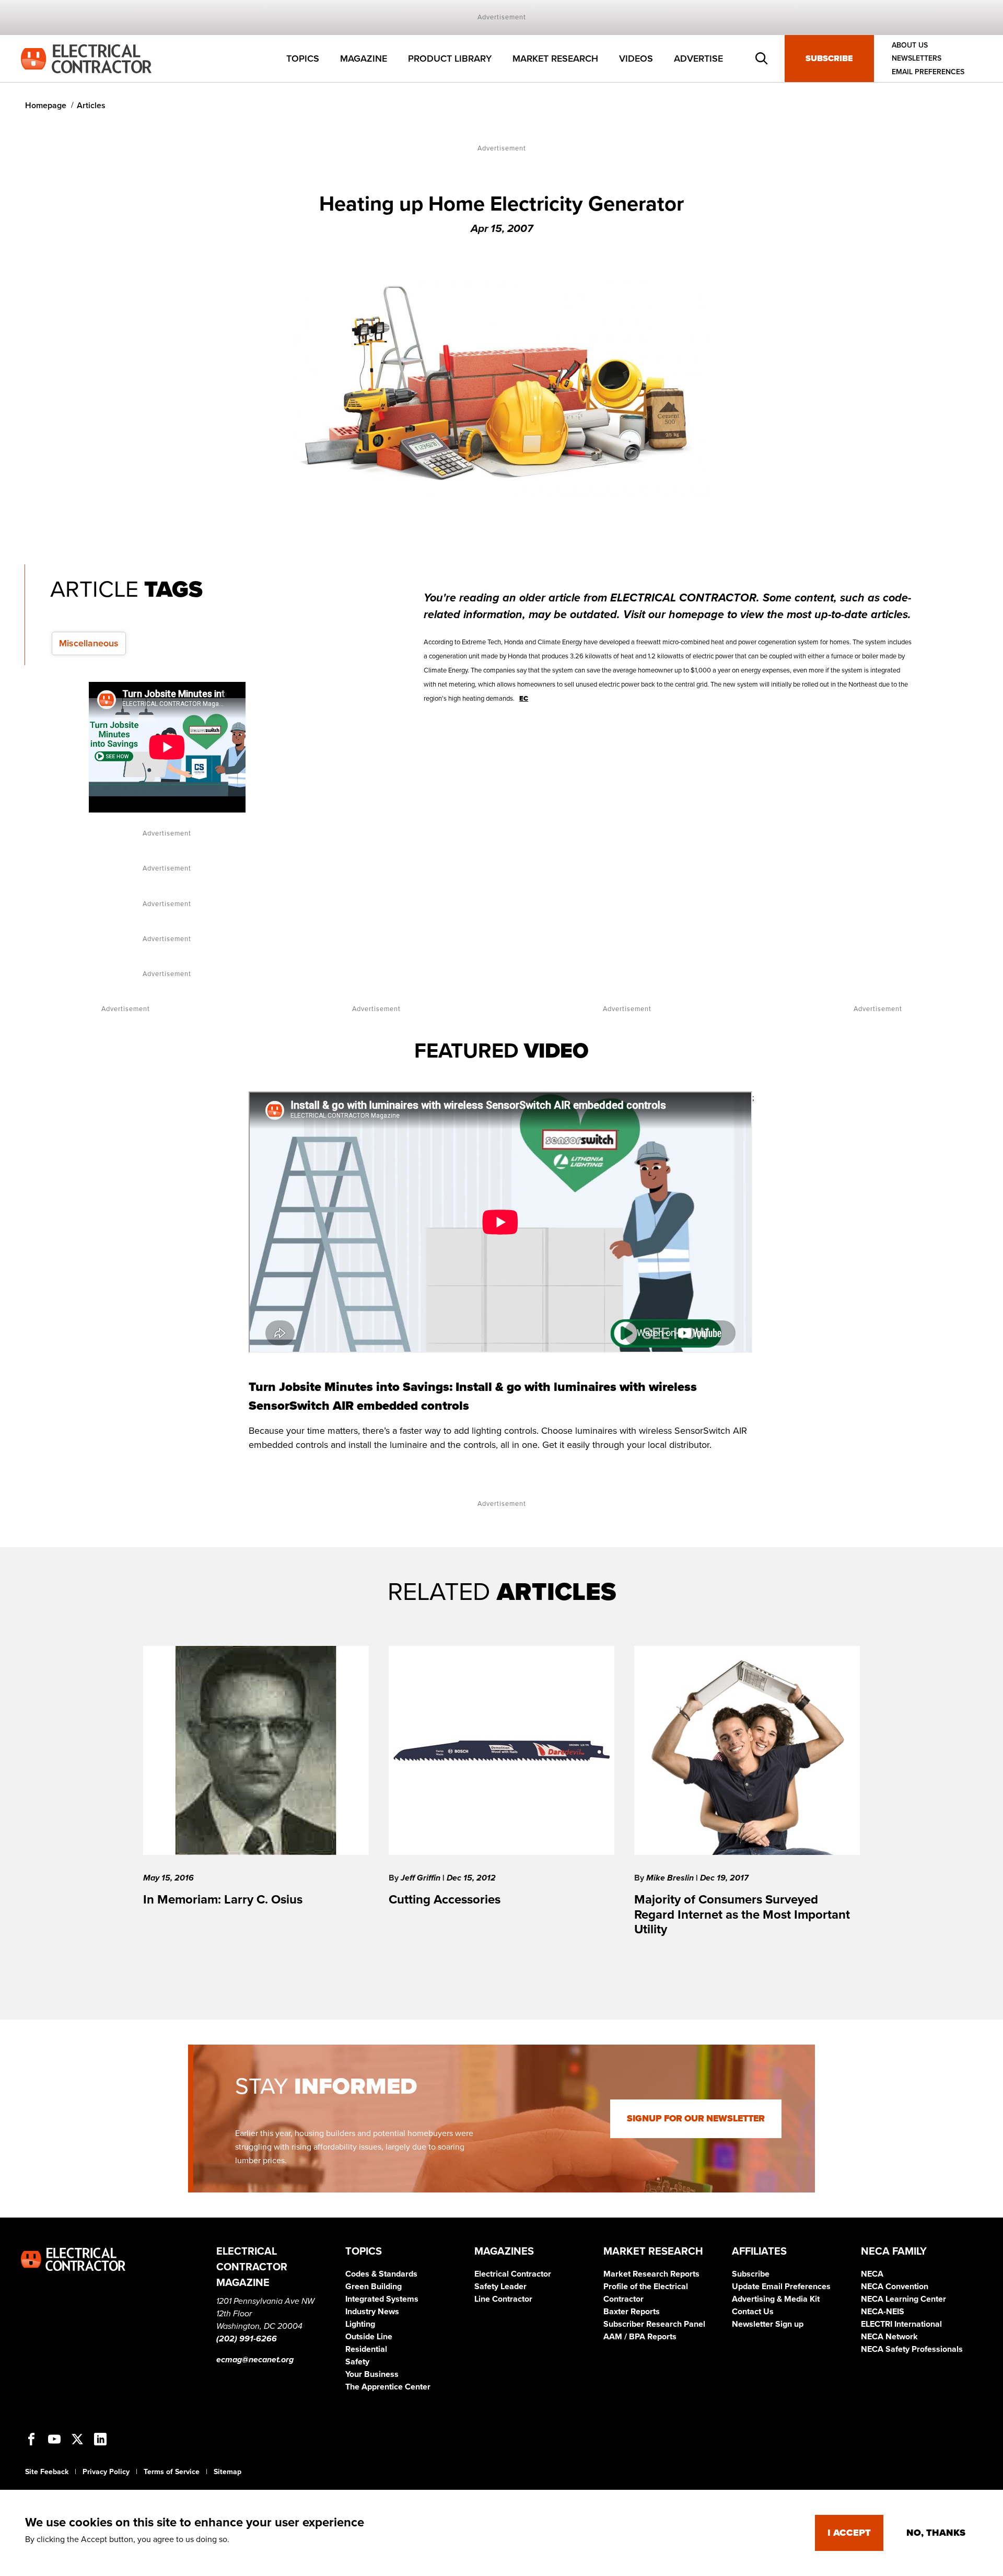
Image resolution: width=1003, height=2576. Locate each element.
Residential (366, 2349)
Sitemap (228, 2472)
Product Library (450, 59)
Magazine (364, 59)
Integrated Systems (382, 2299)
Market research (555, 59)
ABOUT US (910, 45)
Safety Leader (500, 2287)
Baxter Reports (632, 2312)
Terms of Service (172, 2472)
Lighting (360, 2324)
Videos (636, 59)
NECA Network (889, 2337)
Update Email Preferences (781, 2287)
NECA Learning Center (903, 2299)
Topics (303, 59)
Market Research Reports (651, 2274)
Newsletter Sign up (768, 2324)
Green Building (374, 2287)
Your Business (372, 2374)
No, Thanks (936, 2533)
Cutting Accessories (445, 1900)
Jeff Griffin (422, 1878)
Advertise (698, 59)
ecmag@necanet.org (255, 2360)
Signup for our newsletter (696, 2119)
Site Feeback (47, 2472)
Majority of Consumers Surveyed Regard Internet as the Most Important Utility (742, 1915)
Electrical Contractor (513, 2274)
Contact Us (753, 2312)
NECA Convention (895, 2287)
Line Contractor (503, 2299)
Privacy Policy (106, 2472)
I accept (849, 2533)
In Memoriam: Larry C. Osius (223, 1900)
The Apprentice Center (388, 2387)
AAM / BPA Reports (640, 2337)
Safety (357, 2362)
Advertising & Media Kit (776, 2299)
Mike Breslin (671, 1878)
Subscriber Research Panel (654, 2324)
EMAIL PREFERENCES (928, 72)
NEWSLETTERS (917, 59)
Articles (91, 106)
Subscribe (829, 59)
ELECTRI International (901, 2324)
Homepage (46, 106)
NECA (872, 2274)
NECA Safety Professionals (912, 2349)
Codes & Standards (381, 2274)
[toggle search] (762, 59)
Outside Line (369, 2337)
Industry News (372, 2312)
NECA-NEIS (883, 2312)
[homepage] (86, 58)
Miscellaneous (89, 643)
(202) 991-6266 (247, 2339)
